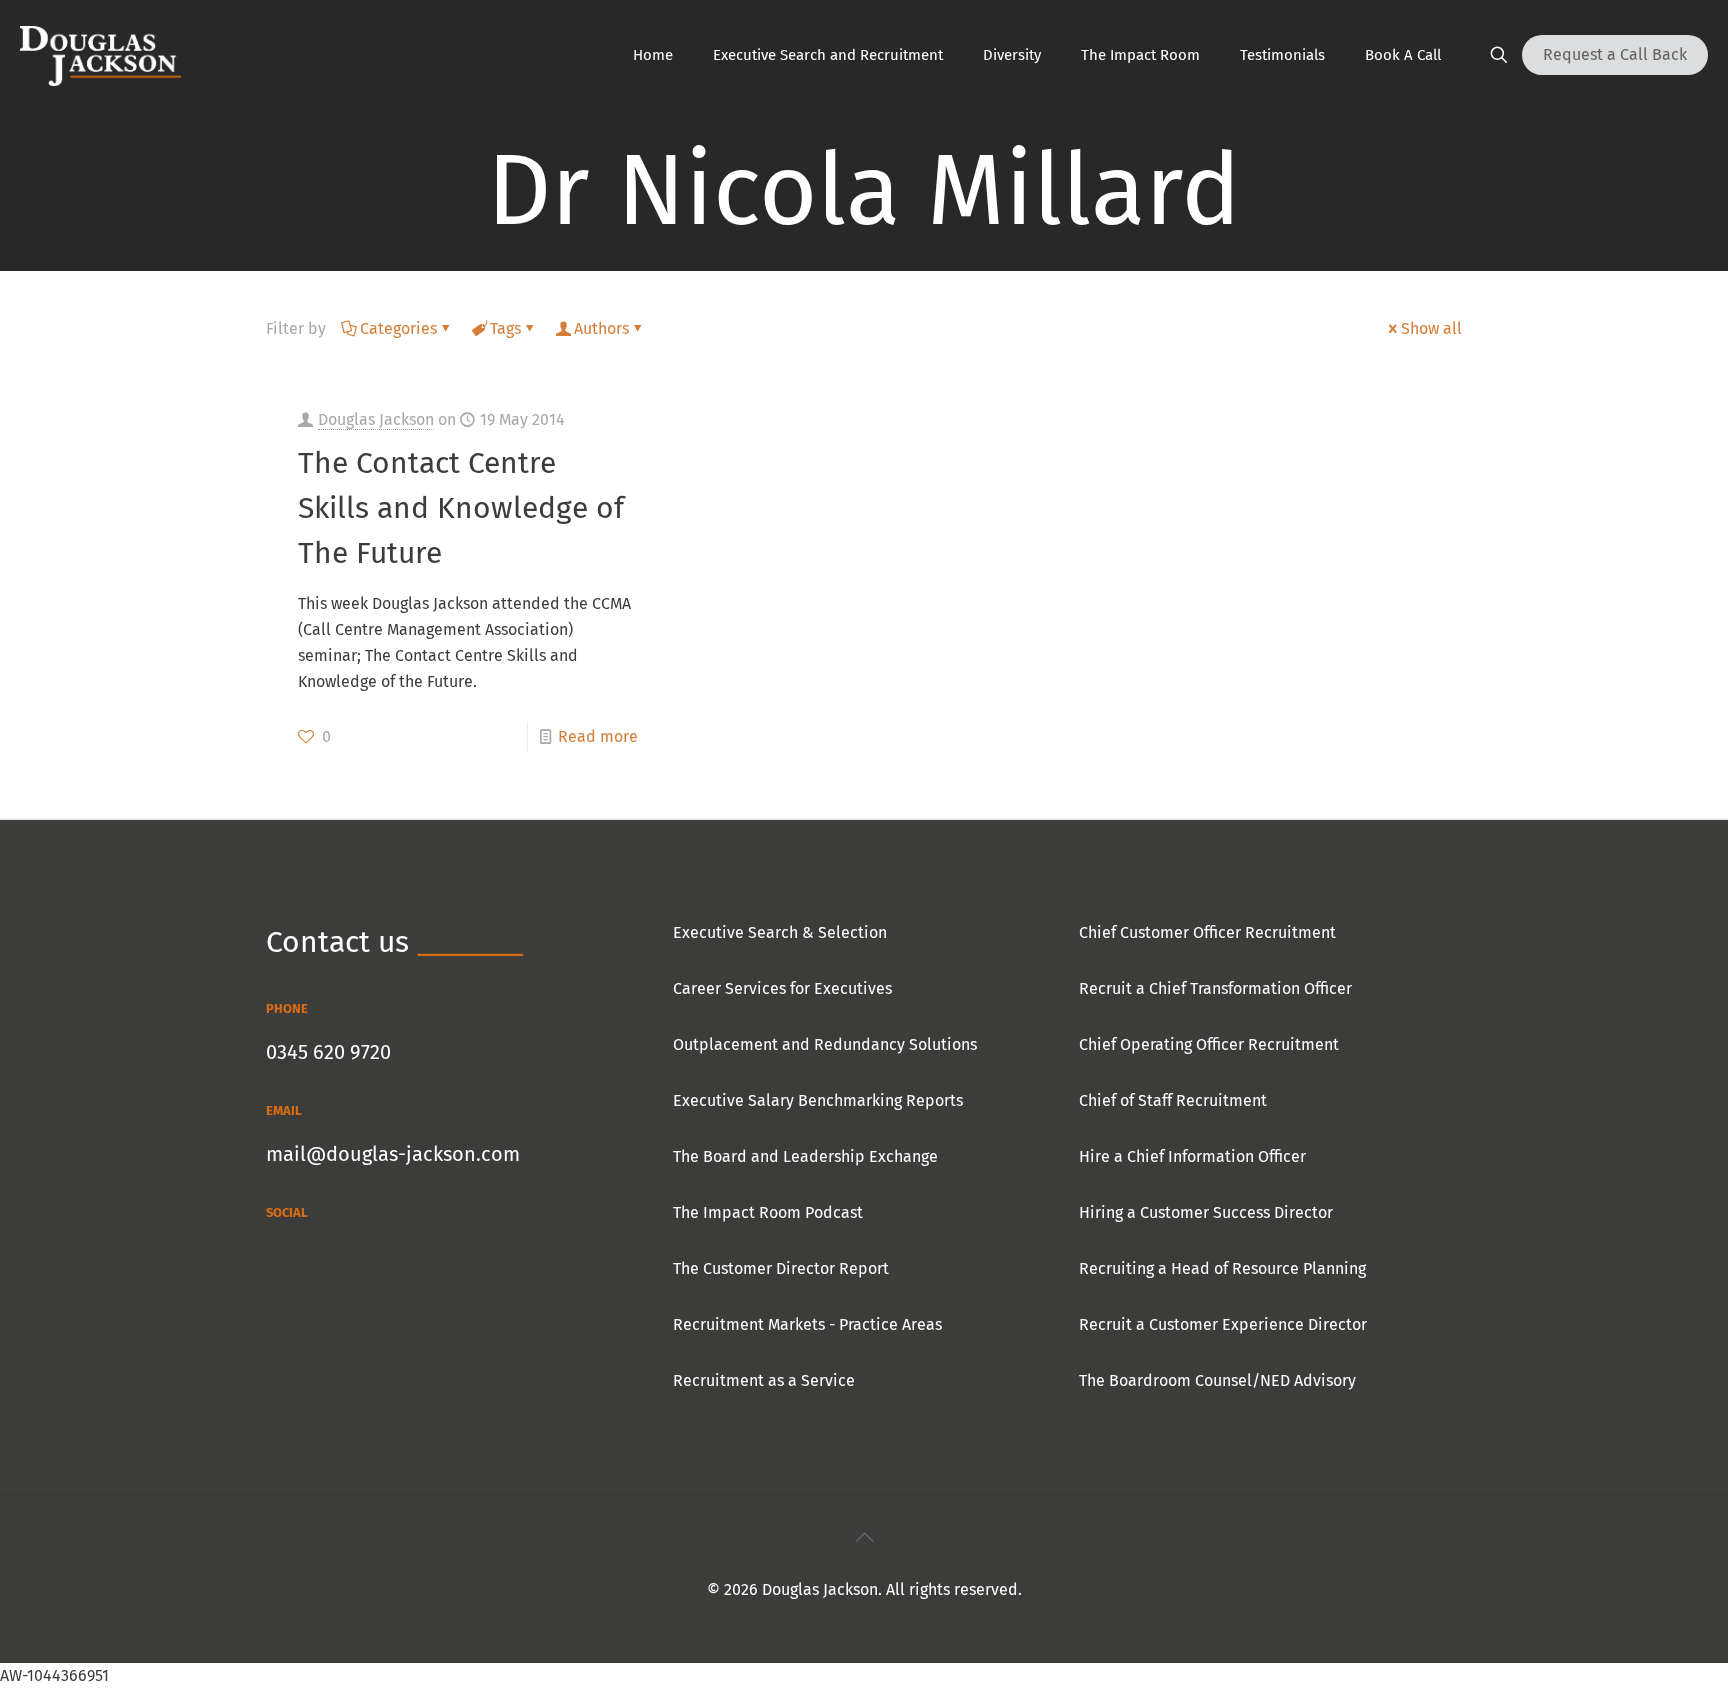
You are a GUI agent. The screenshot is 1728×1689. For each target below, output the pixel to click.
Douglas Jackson (376, 419)
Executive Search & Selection (780, 932)
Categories (398, 328)
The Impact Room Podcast (768, 1212)
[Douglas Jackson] (100, 55)
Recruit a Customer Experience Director (1223, 1324)
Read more (598, 736)
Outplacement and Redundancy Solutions (825, 1044)
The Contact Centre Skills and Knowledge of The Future (461, 508)
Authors (601, 328)
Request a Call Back (1615, 54)
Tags (505, 328)
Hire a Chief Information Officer (1192, 1156)
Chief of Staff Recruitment (1173, 1100)
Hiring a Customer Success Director (1206, 1212)
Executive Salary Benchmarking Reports (818, 1100)
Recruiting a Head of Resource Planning (1222, 1268)
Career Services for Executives (782, 988)
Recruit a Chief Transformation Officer (1215, 988)
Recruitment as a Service (764, 1380)
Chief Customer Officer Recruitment (1207, 932)
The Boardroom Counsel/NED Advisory (1217, 1380)
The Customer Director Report (781, 1268)
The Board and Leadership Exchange (805, 1156)
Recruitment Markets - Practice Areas (807, 1324)
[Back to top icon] (864, 1537)
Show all (1431, 328)
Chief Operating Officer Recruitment (1209, 1044)
